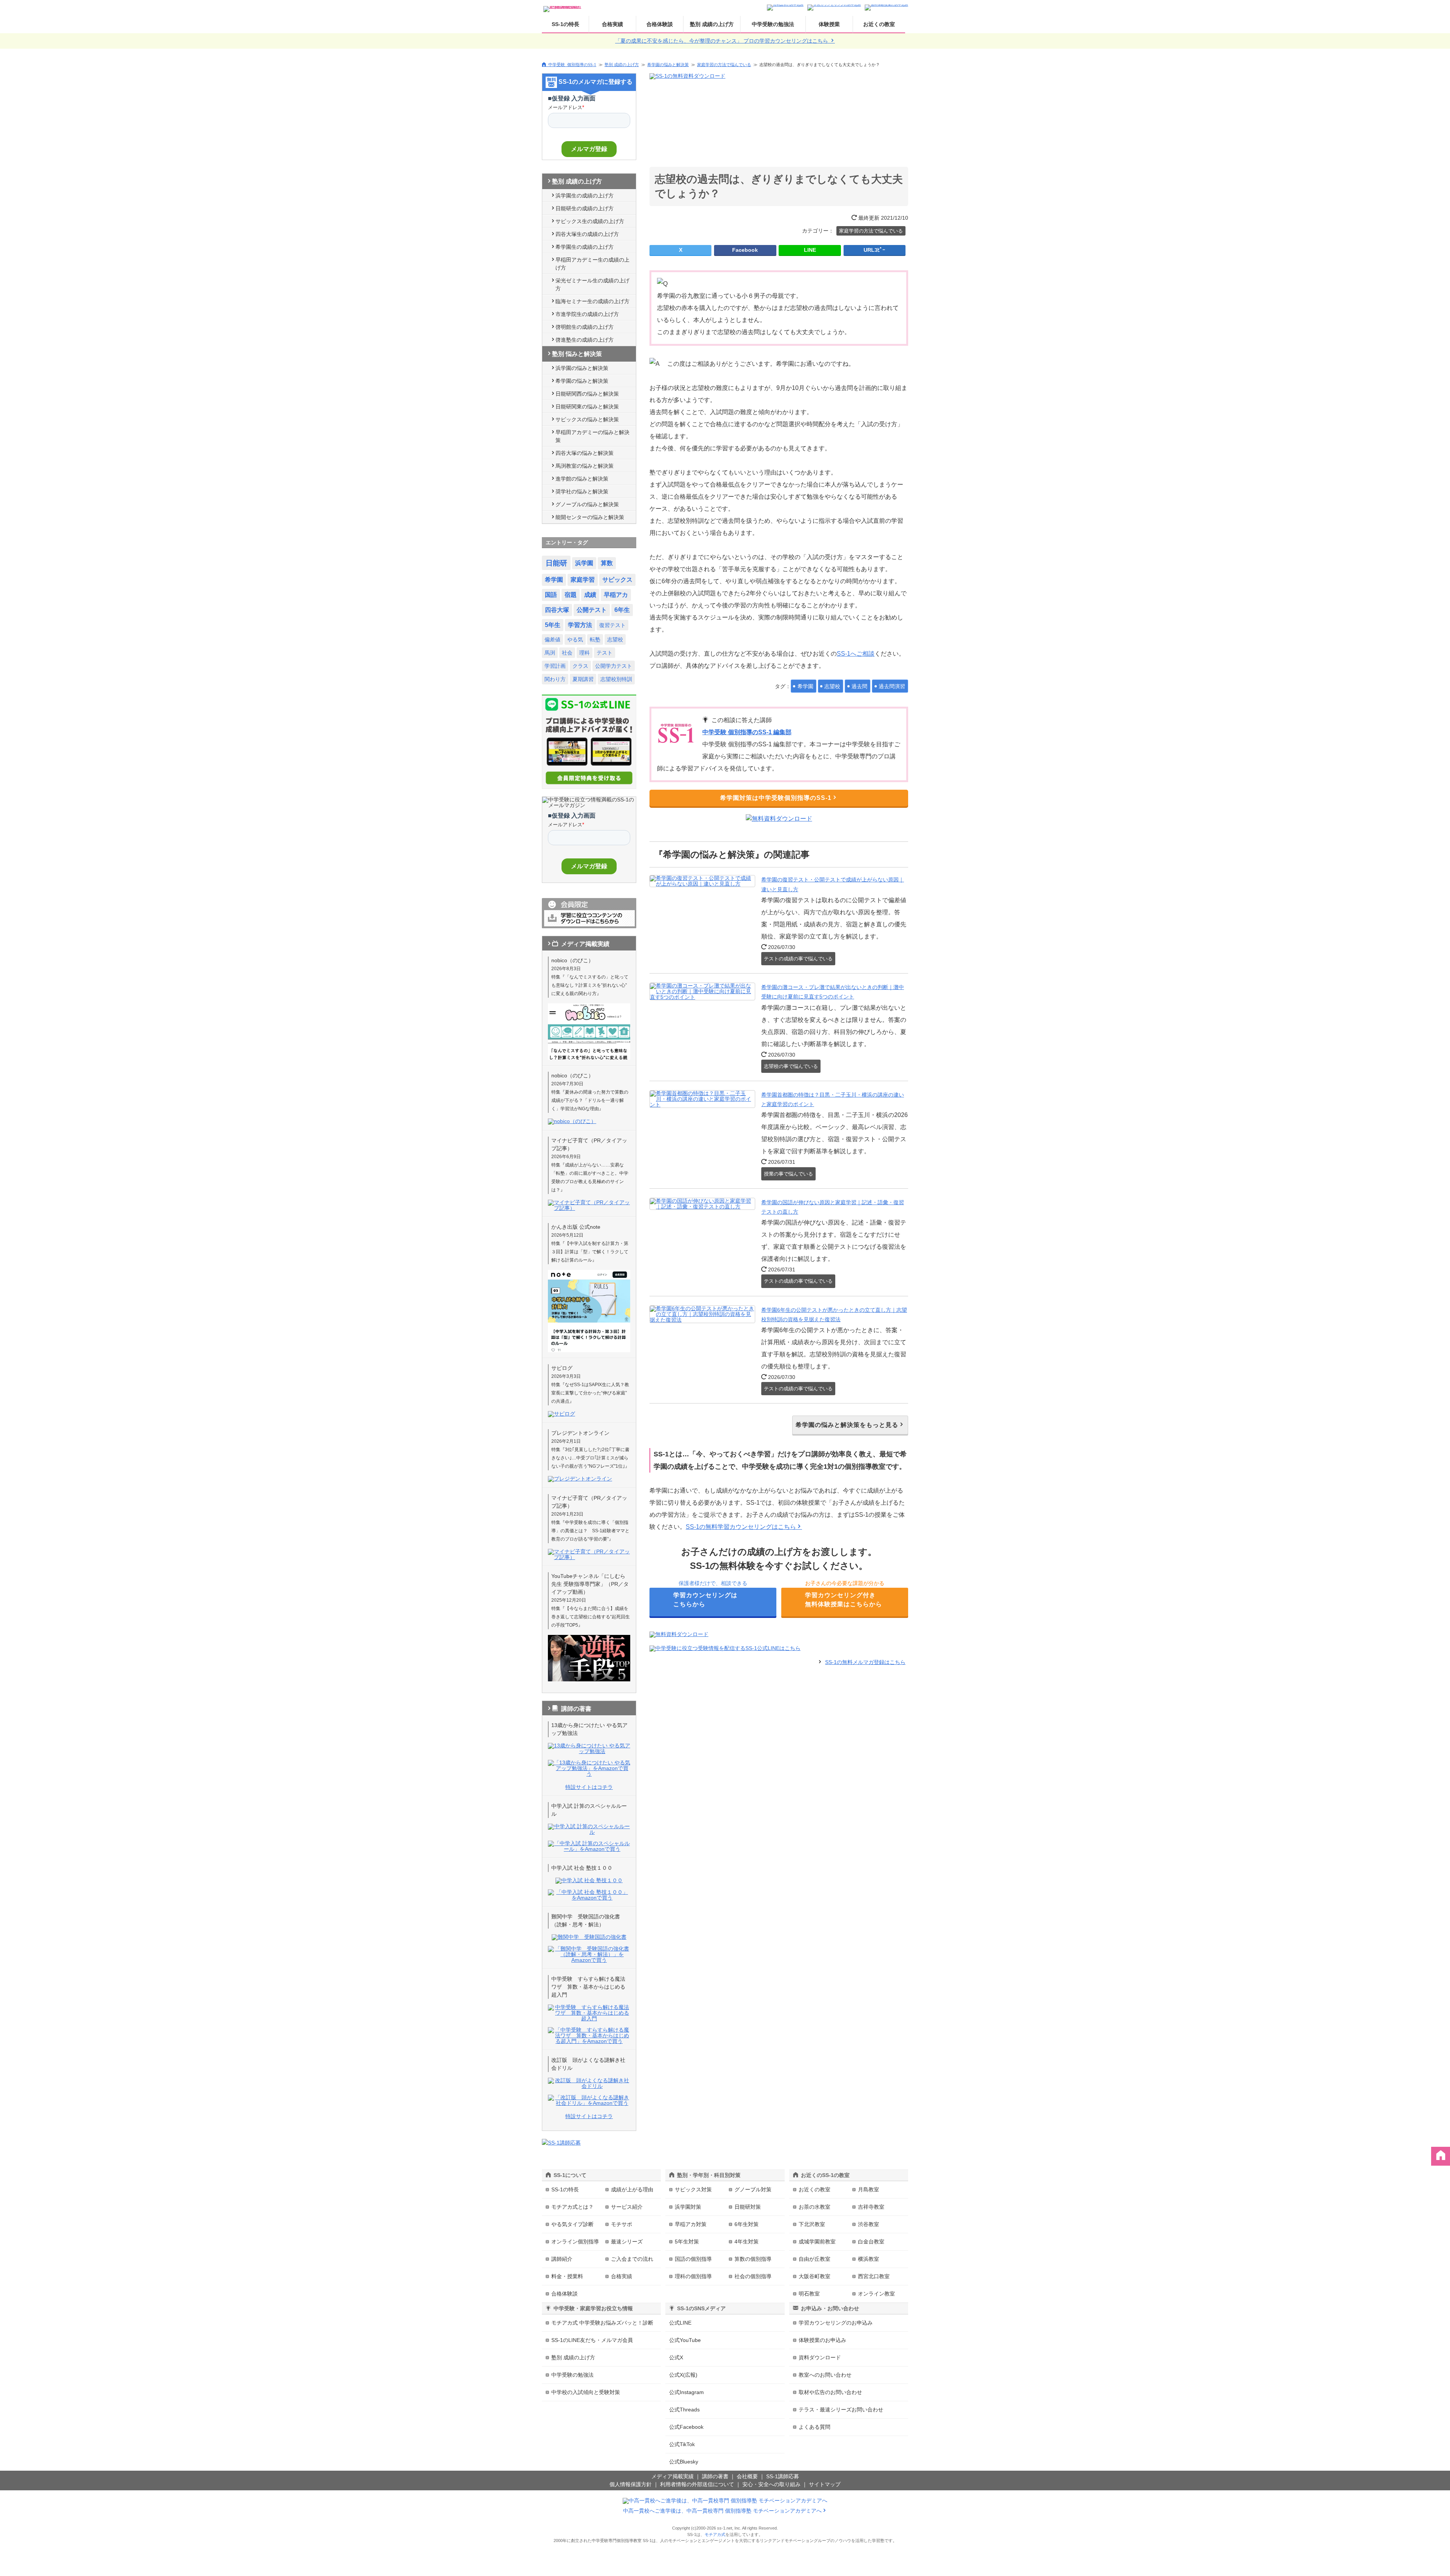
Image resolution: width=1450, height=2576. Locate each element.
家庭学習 (583, 580)
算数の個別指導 (753, 2259)
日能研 (556, 563)
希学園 (805, 686)
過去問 (859, 686)
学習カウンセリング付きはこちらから (844, 1600)
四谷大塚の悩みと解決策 (585, 453)
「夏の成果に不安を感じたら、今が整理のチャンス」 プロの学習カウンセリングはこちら (722, 41)
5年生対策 (687, 2242)
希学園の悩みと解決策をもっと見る (847, 1425)
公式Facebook (686, 2427)
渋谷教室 (868, 2224)
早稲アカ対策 (691, 2224)
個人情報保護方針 (631, 2484)
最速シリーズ (627, 2242)
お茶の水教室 (814, 2207)
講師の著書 (715, 2476)
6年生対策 (747, 2224)
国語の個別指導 (693, 2259)
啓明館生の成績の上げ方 (585, 327)
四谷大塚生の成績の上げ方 (587, 234)
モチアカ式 (715, 2534)
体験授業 (829, 24)
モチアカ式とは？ (572, 2207)
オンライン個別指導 (575, 2242)
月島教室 (868, 2189)
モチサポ (622, 2224)
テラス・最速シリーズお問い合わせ (841, 2410)
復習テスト (612, 625)
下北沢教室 (812, 2224)
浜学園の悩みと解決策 (582, 368)
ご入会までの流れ (632, 2259)
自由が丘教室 (814, 2259)
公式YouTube (685, 2340)
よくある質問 (814, 2427)
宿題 (571, 595)
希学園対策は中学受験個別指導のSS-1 (776, 798)
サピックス (617, 580)
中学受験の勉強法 (773, 24)
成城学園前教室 (817, 2242)
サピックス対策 (693, 2189)
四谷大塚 (557, 610)
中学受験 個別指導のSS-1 (572, 64)
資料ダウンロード (820, 2357)
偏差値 (552, 639)
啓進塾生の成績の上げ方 (585, 340)
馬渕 (550, 653)
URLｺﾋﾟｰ (874, 250)
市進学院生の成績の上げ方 (587, 314)
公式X (676, 2357)
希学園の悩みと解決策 (668, 65)
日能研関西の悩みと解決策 (587, 394)
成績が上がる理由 (632, 2189)
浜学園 (584, 563)
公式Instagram (686, 2392)
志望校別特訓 (616, 679)
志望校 (832, 686)
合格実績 (612, 24)
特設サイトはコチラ (589, 1787)
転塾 (595, 639)
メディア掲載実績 (673, 2476)
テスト (605, 653)
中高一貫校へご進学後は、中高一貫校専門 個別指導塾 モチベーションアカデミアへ (722, 2511)
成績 (590, 595)
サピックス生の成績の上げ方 (590, 221)
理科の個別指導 (693, 2276)
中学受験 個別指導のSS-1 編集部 (747, 732)
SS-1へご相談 (856, 654)
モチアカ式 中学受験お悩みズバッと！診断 (602, 2323)
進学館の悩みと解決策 (582, 479)
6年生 (622, 610)
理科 (585, 653)
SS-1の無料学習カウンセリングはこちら (741, 1527)
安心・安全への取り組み (771, 2484)
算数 (607, 563)
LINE (810, 250)
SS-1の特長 (565, 24)
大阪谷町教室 (814, 2276)
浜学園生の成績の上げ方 (585, 196)
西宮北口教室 (874, 2276)
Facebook (745, 250)
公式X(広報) (683, 2375)
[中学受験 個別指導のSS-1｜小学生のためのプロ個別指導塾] (563, 7)
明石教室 (809, 2294)
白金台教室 (871, 2242)
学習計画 (555, 666)
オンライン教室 (876, 2294)
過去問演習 (892, 686)
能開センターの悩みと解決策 (590, 517)
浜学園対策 (688, 2207)
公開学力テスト (614, 666)
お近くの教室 (879, 24)
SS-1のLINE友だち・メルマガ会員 (592, 2340)
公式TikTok (682, 2444)
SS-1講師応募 (783, 2476)
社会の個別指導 (753, 2276)
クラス (580, 666)
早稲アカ (616, 595)
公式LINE (680, 2323)
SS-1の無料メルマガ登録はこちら (865, 1662)
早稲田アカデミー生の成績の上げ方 (592, 264)
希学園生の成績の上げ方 (585, 247)
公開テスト (592, 610)
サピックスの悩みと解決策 (587, 419)
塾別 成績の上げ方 (712, 24)
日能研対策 (748, 2207)
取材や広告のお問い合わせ (830, 2392)
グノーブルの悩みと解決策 (587, 504)
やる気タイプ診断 (572, 2224)
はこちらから (705, 1600)
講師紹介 (562, 2259)
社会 (567, 653)
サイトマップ (825, 2484)
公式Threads (684, 2410)
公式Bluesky (684, 2462)
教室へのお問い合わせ (825, 2375)
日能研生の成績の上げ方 (585, 208)
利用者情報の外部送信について (697, 2484)
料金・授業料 (567, 2276)
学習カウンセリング (836, 2323)
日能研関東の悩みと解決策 (587, 407)
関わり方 (555, 679)
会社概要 (747, 2476)
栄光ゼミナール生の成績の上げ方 (592, 284)
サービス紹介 (627, 2207)
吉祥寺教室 (871, 2207)
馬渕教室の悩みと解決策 (585, 466)
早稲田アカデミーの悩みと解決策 (592, 436)
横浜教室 (868, 2259)
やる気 (575, 639)
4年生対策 (747, 2242)
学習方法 (580, 625)
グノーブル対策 (753, 2189)
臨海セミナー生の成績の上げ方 (592, 301)
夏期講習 (583, 679)
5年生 (553, 625)
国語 (551, 595)
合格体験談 (660, 24)
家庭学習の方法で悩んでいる (724, 65)
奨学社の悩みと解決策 (582, 491)
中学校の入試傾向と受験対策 (586, 2392)
